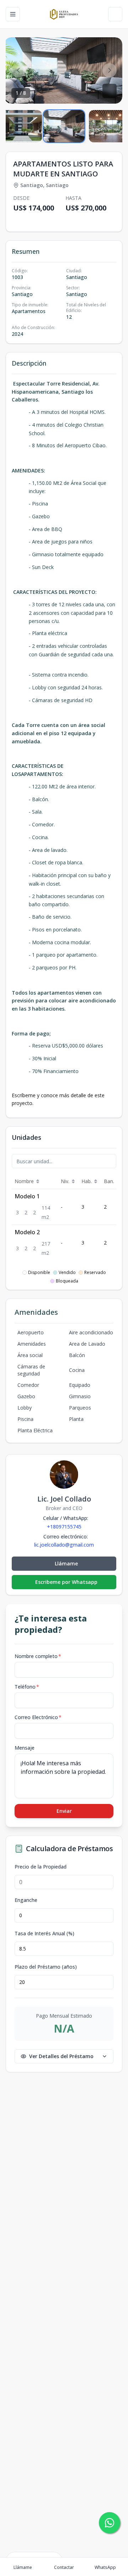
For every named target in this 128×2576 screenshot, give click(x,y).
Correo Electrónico (38, 1717)
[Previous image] (18, 70)
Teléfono (27, 1687)
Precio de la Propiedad (41, 1867)
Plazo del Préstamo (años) (46, 1967)
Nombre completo (38, 1656)
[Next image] (110, 70)
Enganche (26, 1900)
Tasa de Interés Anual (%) (44, 1934)
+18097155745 (64, 1527)
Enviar (64, 1811)
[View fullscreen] (110, 91)
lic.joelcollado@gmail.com (64, 1545)
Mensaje (25, 1748)
